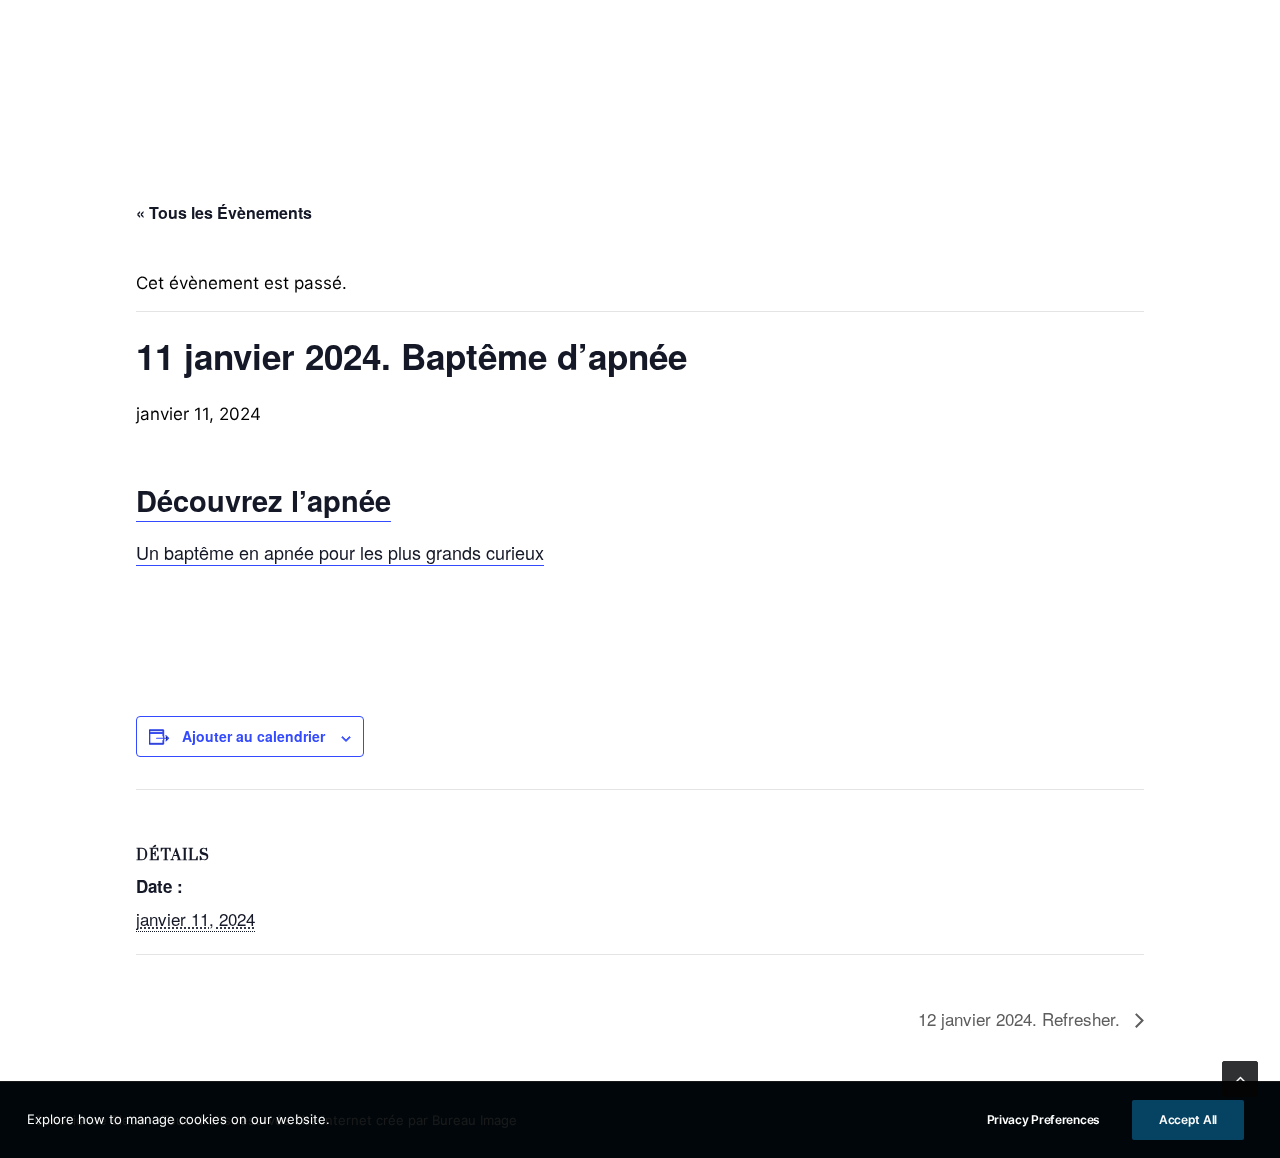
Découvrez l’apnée (263, 500)
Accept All (1188, 1119)
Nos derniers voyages (1150, 71)
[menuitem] (99, 71)
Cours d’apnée (99, 71)
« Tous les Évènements (224, 212)
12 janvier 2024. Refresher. (1021, 1018)
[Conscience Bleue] (640, 71)
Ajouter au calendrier (253, 736)
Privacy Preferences (1043, 1119)
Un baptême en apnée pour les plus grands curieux (340, 552)
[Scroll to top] (1240, 1078)
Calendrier (984, 71)
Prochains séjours (265, 71)
